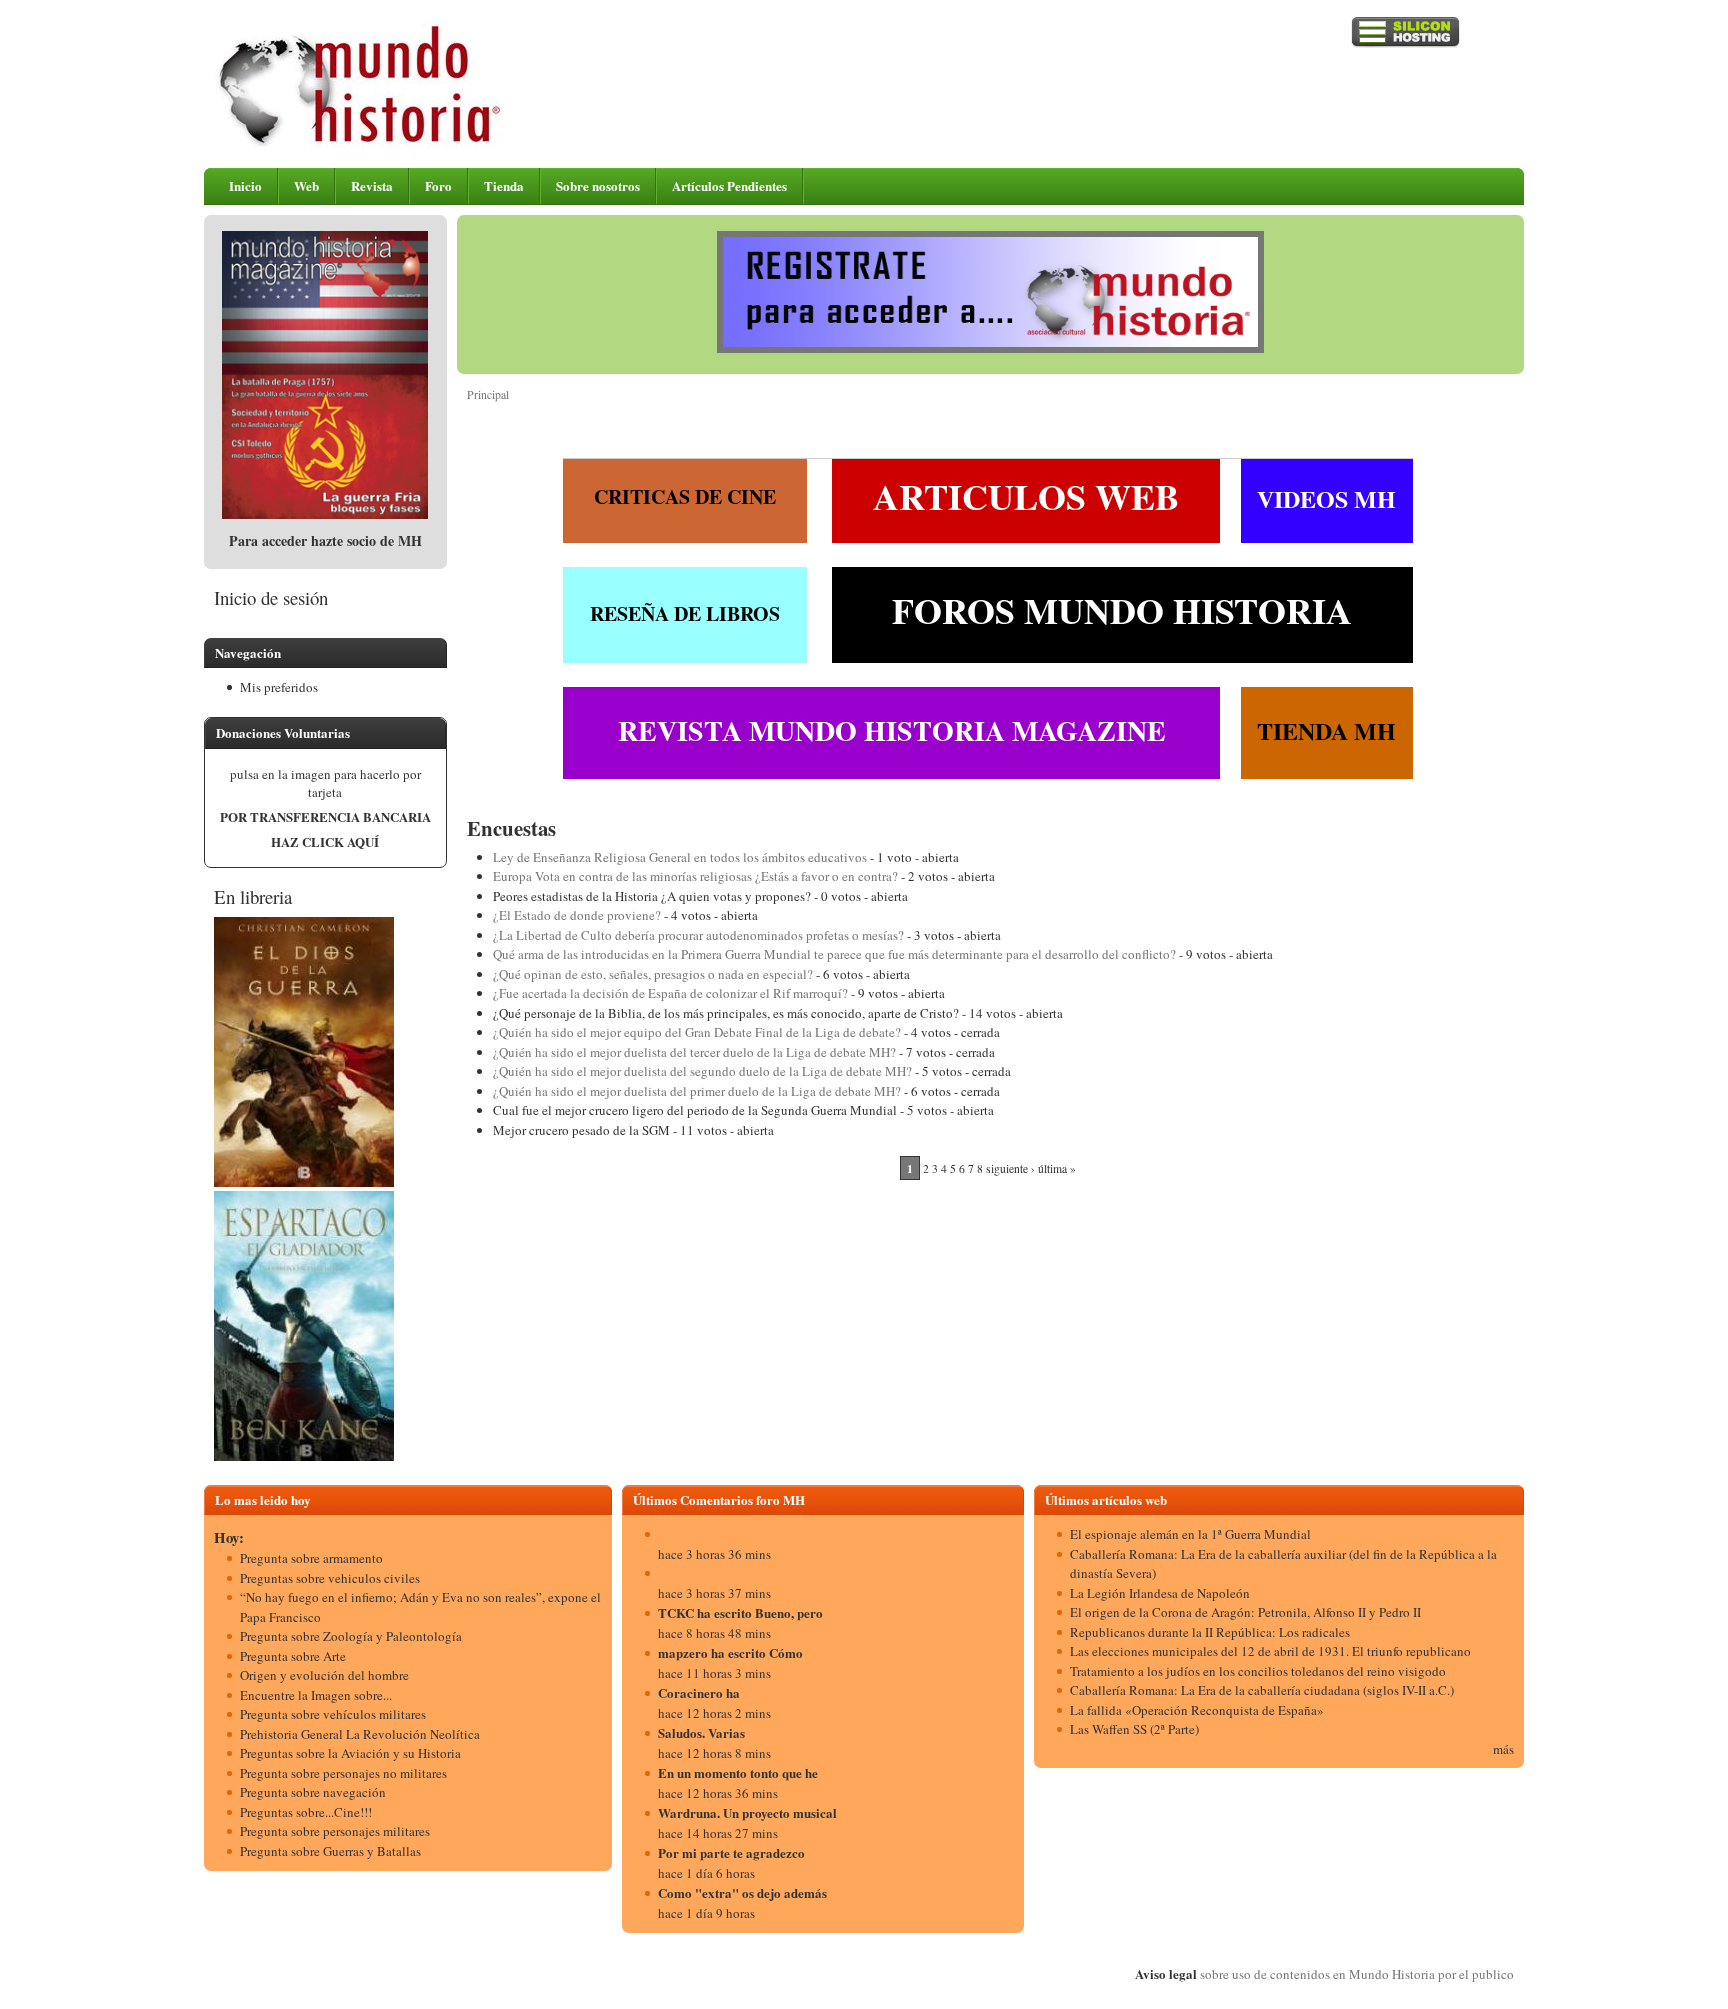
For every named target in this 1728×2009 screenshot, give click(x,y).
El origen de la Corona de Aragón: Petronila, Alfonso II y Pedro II (1245, 1612)
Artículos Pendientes (729, 185)
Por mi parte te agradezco (731, 1852)
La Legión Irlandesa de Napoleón (1160, 1593)
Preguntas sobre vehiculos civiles (330, 1578)
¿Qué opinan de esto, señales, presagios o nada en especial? (653, 974)
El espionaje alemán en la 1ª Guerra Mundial (1190, 1534)
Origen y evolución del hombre (324, 1675)
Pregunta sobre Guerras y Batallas (330, 1851)
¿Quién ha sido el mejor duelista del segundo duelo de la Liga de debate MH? (702, 1071)
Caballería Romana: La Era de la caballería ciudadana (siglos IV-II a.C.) (1262, 1690)
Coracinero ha (699, 1692)
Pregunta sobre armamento (311, 1558)
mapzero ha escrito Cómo (730, 1652)
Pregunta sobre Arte (293, 1656)
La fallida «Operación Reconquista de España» (1197, 1710)
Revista (372, 185)
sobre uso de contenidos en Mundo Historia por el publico (1357, 1974)
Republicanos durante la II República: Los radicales (1210, 1632)
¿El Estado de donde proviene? (577, 915)
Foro (438, 185)
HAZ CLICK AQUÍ (325, 841)
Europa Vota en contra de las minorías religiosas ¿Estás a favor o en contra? (695, 876)
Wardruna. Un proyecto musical (747, 1812)
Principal (488, 394)
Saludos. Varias (701, 1732)
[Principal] (360, 144)
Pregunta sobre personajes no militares (343, 1773)
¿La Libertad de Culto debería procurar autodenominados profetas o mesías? (698, 935)
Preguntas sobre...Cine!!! (306, 1812)
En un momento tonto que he (738, 1772)
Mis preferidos (279, 687)
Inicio (245, 185)
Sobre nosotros (598, 185)
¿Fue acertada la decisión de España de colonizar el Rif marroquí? (670, 993)
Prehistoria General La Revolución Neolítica (360, 1734)
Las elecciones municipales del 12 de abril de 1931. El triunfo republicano (1270, 1651)
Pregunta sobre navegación (313, 1792)
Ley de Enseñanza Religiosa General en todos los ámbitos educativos (680, 857)
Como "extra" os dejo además (742, 1892)
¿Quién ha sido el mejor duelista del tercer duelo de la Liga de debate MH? (694, 1052)
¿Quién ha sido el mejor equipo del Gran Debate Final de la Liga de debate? (697, 1032)
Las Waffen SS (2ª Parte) (1134, 1729)
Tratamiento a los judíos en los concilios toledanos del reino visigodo (1258, 1671)
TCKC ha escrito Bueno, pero (740, 1612)
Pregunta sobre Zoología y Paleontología (351, 1636)
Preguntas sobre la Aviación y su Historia (350, 1753)
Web (306, 185)
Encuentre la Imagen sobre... (316, 1695)
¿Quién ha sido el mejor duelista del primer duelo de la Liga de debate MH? (697, 1091)
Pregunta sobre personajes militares (335, 1831)
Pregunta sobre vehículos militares (333, 1714)
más (1503, 1749)
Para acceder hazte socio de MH (325, 540)
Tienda (504, 185)
